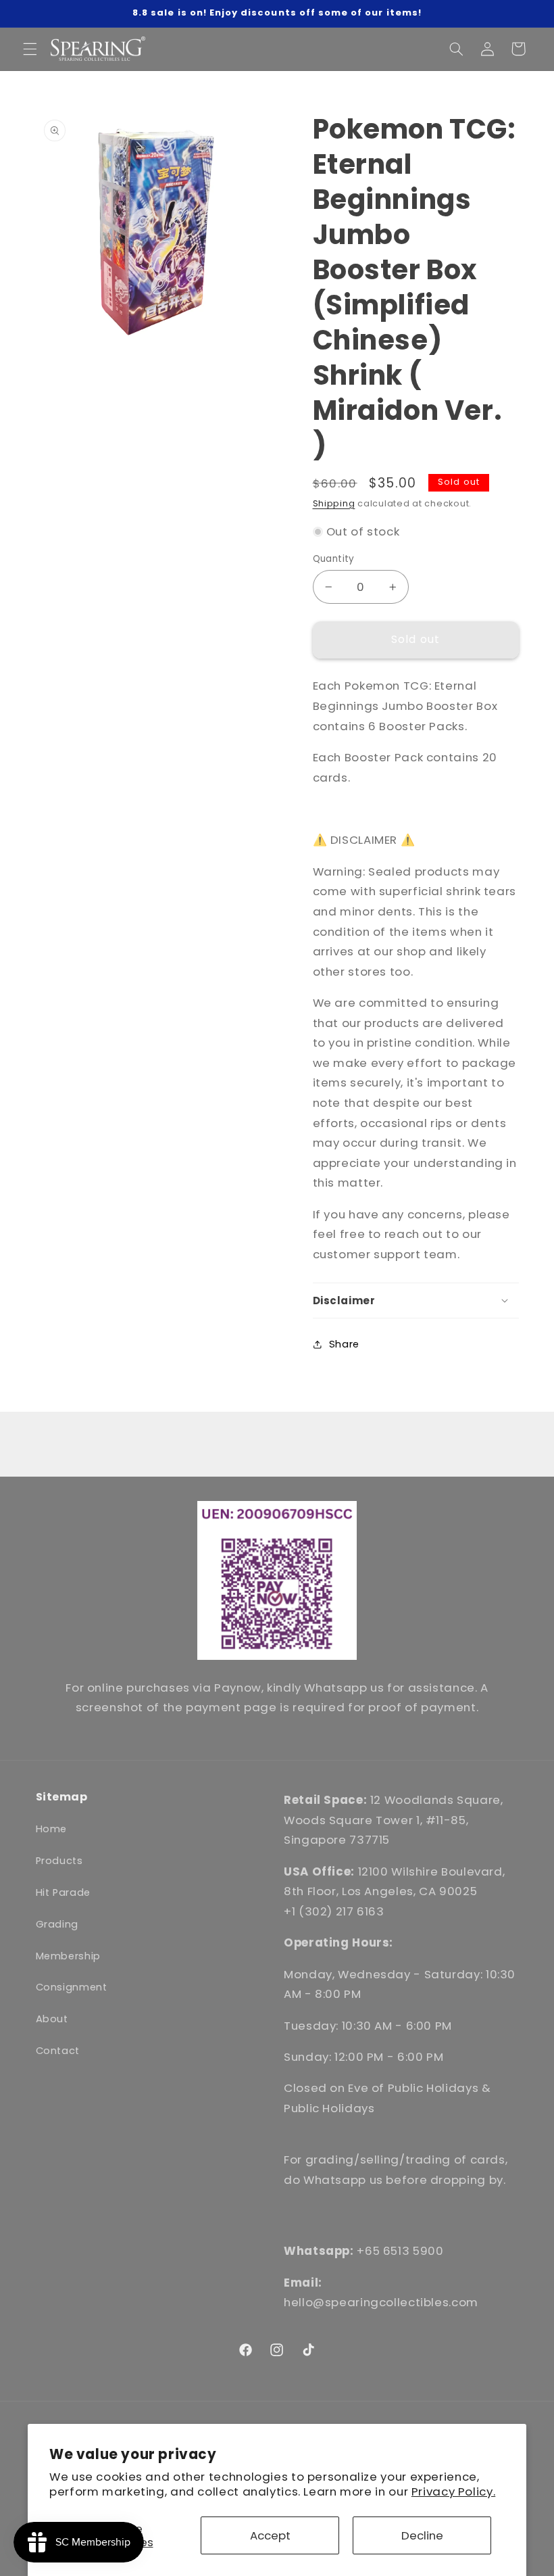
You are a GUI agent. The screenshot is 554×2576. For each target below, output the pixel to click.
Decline (422, 2535)
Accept (270, 2535)
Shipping (334, 503)
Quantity (334, 559)
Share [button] (344, 1344)
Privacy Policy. (453, 2491)
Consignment (72, 1987)
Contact (58, 2051)
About (52, 2019)
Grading (57, 1924)
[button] (30, 49)
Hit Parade (63, 1892)
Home (52, 1829)
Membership (68, 1956)
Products (59, 1861)
